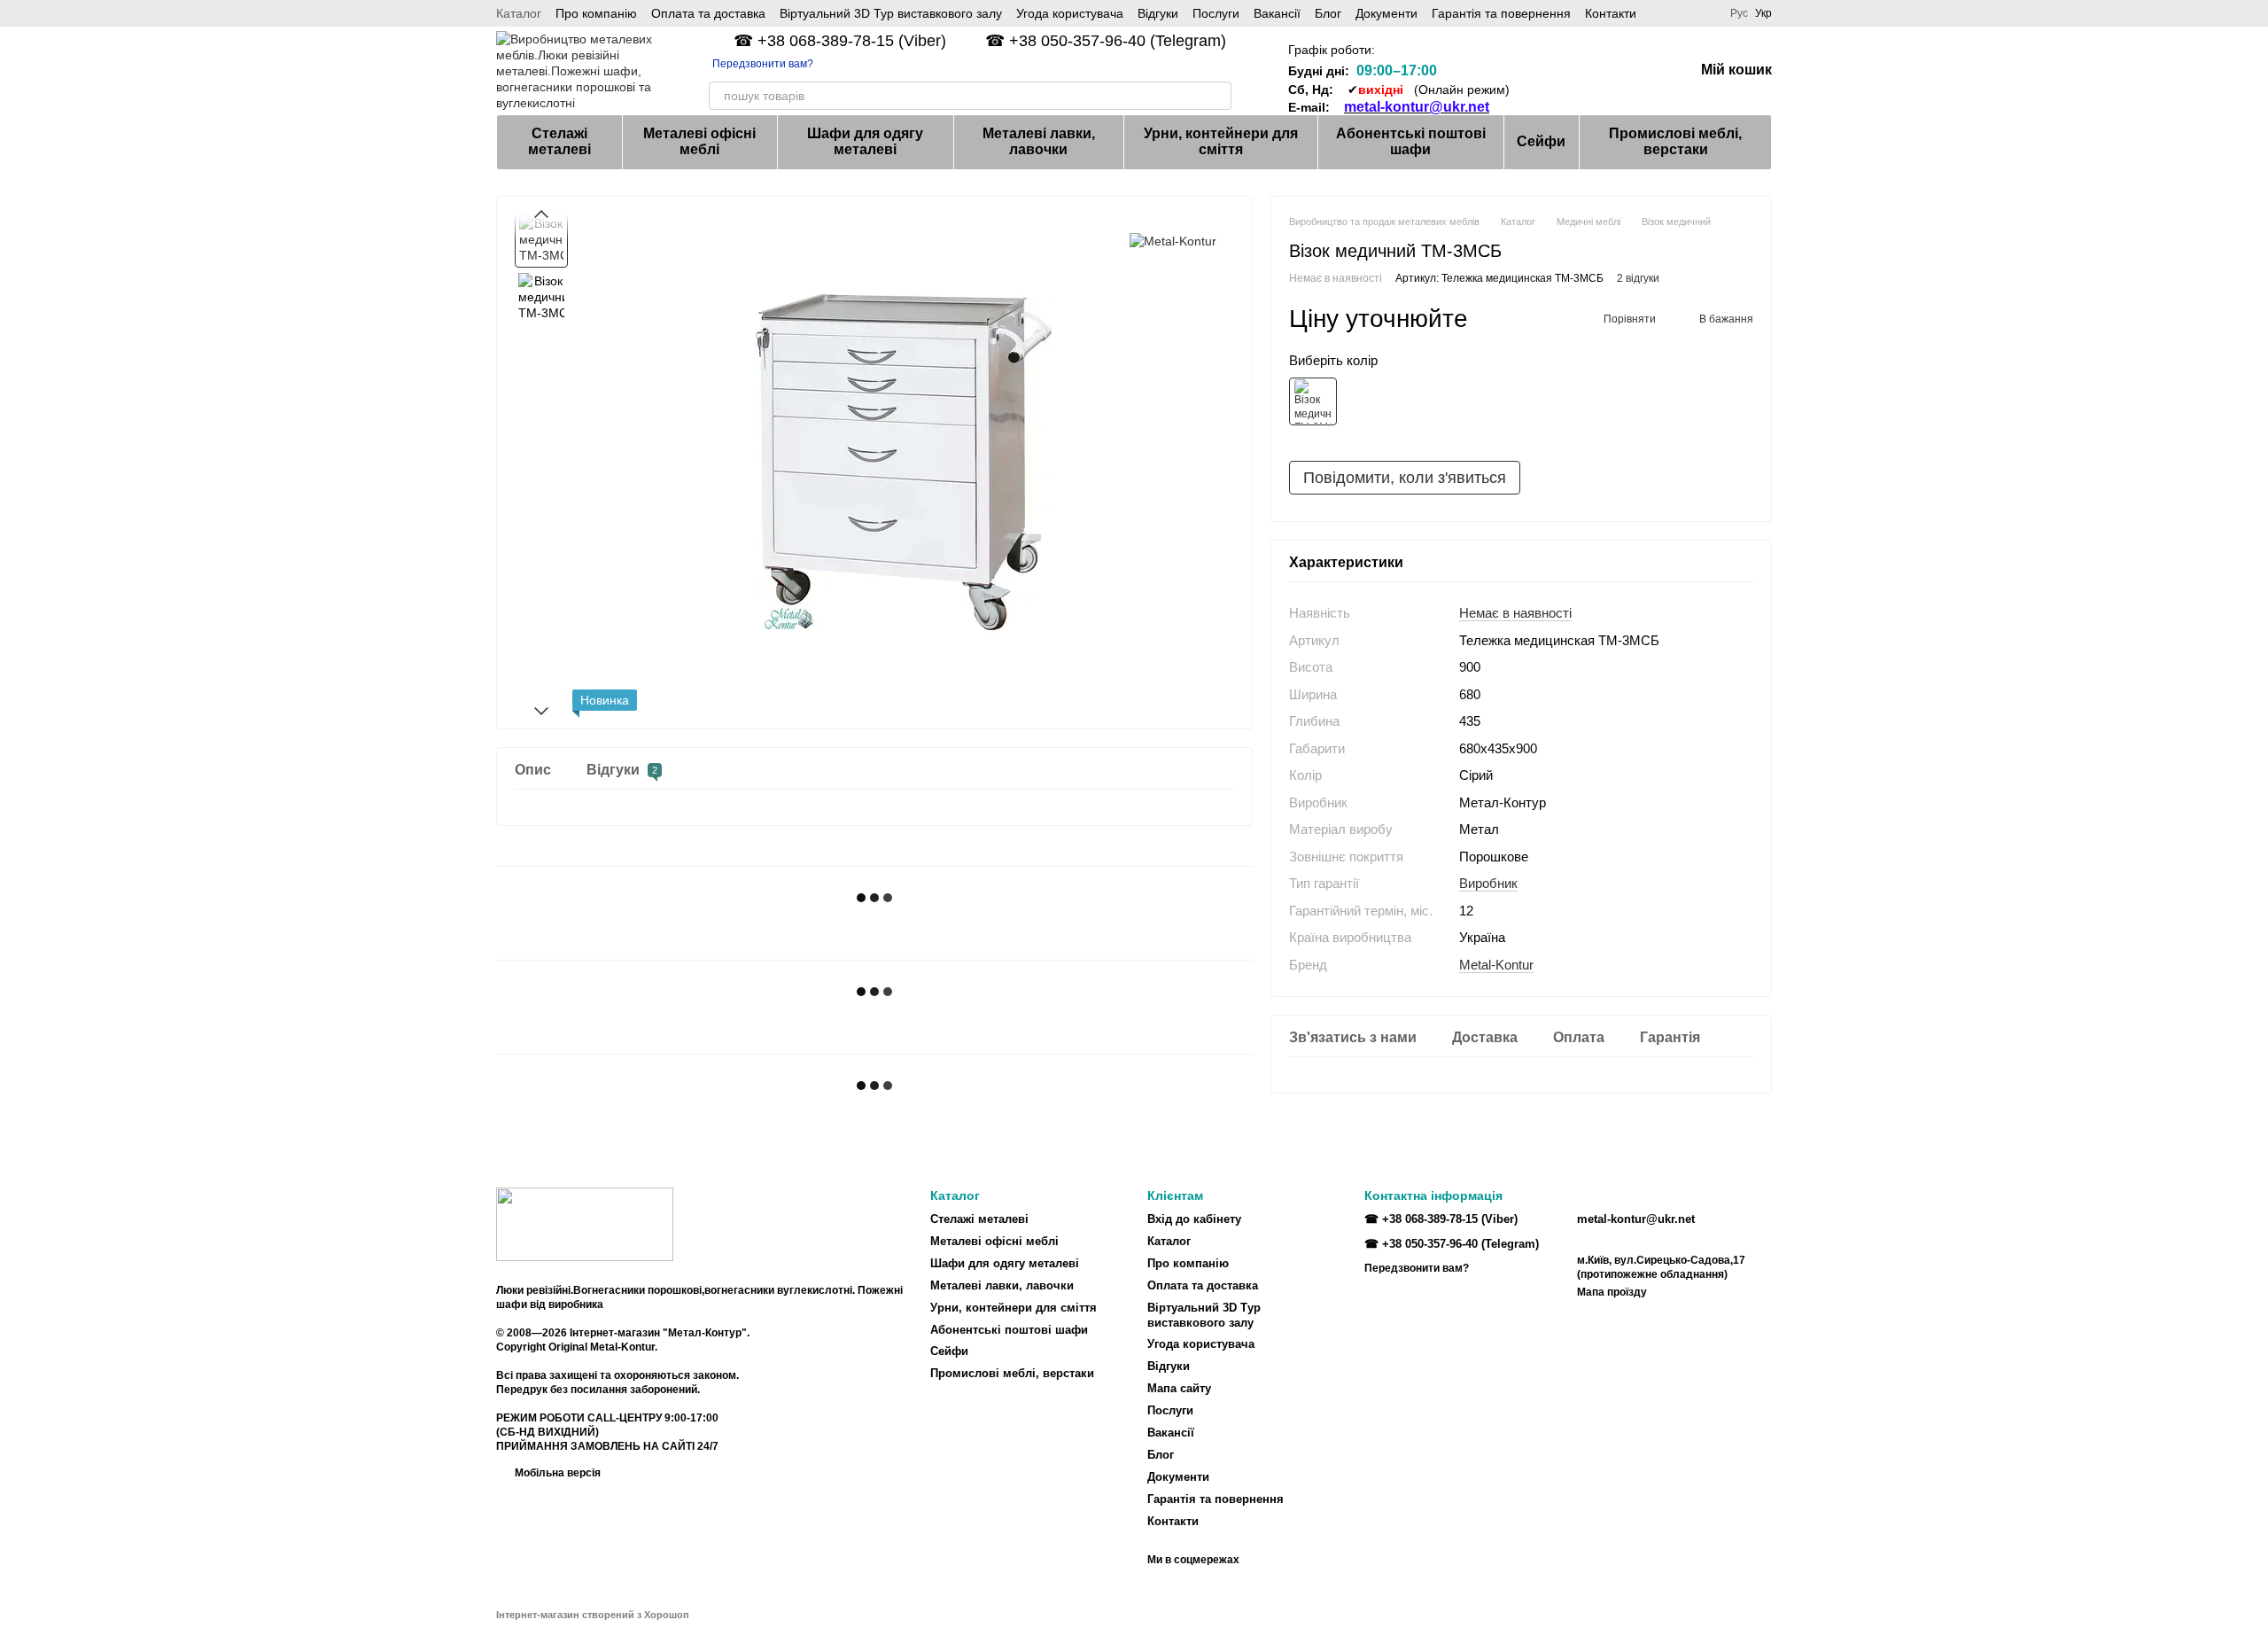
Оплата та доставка (708, 13)
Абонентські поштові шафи (1411, 141)
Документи (1386, 13)
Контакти (1611, 13)
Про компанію (596, 13)
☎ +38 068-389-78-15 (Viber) (840, 41)
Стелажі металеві (559, 141)
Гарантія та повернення (1501, 13)
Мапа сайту (1179, 1388)
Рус (1739, 13)
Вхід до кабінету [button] (1194, 1219)
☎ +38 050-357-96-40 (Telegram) (1106, 41)
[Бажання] (1588, 71)
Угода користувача (1070, 13)
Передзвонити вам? (763, 64)
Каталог (519, 13)
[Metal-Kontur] (1173, 241)
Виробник (1488, 883)
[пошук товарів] (1217, 96)
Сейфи (1541, 141)
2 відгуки (1638, 277)
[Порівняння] (1542, 71)
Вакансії (1277, 13)
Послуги (1216, 13)
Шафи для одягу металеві (865, 141)
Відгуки (1158, 13)
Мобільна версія (556, 1473)
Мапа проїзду (1612, 1292)
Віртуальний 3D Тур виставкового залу (891, 13)
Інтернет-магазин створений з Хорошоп (593, 1615)
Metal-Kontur (1496, 964)
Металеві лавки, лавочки (1039, 141)
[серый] (1313, 401)
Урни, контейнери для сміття (1221, 141)
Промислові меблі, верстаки (1675, 141)
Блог (1328, 13)
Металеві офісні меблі (699, 141)
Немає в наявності (1515, 613)
